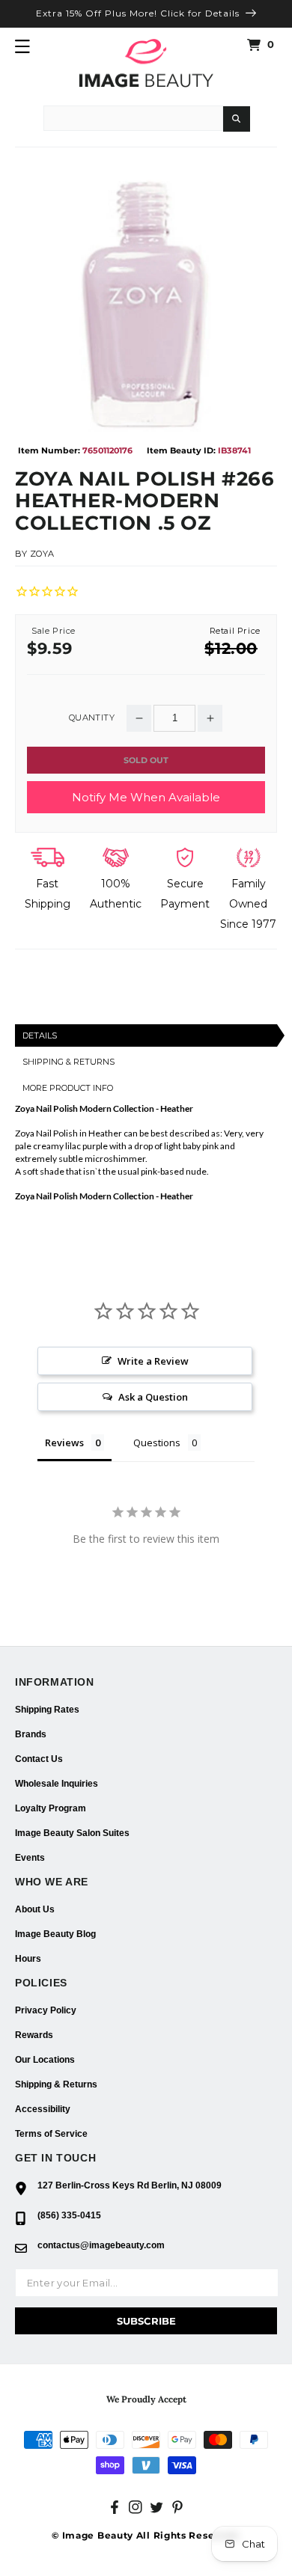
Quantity (92, 718)
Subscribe (146, 2321)
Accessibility (43, 2109)
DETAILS (40, 1035)
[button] (22, 46)
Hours (28, 1959)
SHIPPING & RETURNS (69, 1062)
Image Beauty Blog (55, 1934)
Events (30, 1858)
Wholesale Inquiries (57, 1784)
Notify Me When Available (146, 797)
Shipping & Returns (56, 2084)
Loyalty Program (51, 1808)
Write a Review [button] (153, 1361)
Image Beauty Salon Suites (72, 1833)
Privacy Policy (46, 2010)
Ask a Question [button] (153, 1397)
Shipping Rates (47, 1710)
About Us (35, 1909)
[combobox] (133, 118)
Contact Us (39, 1759)
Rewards (34, 2035)
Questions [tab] (157, 1443)
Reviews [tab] (64, 1443)
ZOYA (42, 554)
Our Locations (45, 2060)
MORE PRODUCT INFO (68, 1088)
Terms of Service (51, 2134)
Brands (31, 1734)
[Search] (237, 119)
